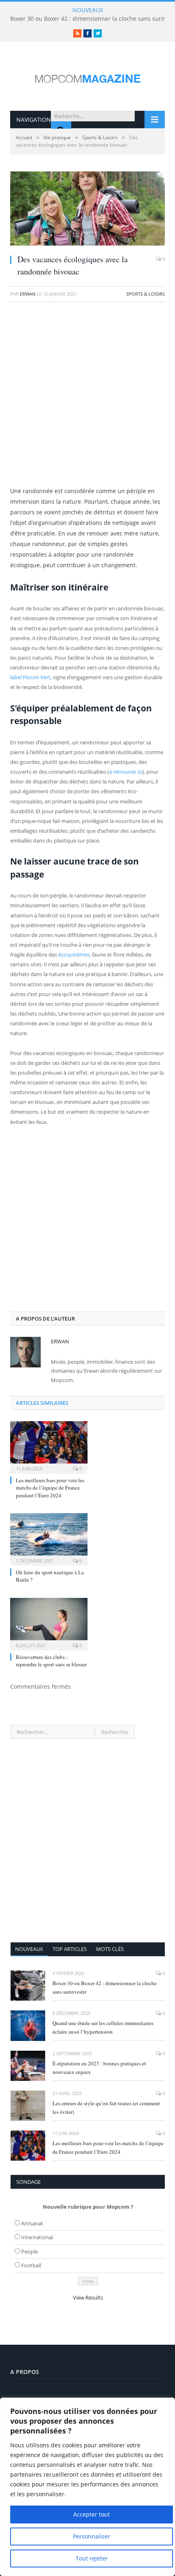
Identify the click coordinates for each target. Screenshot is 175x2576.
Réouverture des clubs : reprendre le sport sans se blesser (51, 1661)
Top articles (70, 1949)
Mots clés (110, 1949)
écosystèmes (74, 954)
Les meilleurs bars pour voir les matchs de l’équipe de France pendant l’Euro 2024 (50, 1488)
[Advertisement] (87, 398)
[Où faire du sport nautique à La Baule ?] (49, 1538)
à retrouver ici (126, 772)
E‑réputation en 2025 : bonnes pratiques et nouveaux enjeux (99, 2068)
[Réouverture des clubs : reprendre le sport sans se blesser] (49, 1623)
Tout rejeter (92, 2558)
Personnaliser (92, 2536)
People (30, 2251)
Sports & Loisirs (145, 294)
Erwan (28, 294)
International (37, 2237)
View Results (88, 2297)
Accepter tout (92, 2514)
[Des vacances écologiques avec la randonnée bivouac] (87, 210)
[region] (87, 2487)
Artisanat (32, 2223)
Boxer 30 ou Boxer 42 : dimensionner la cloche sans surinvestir (105, 1987)
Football (31, 2265)
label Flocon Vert (30, 677)
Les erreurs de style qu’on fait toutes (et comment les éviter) (106, 2108)
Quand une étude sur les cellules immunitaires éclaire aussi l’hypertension (103, 2027)
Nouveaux (29, 1949)
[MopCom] (87, 77)
